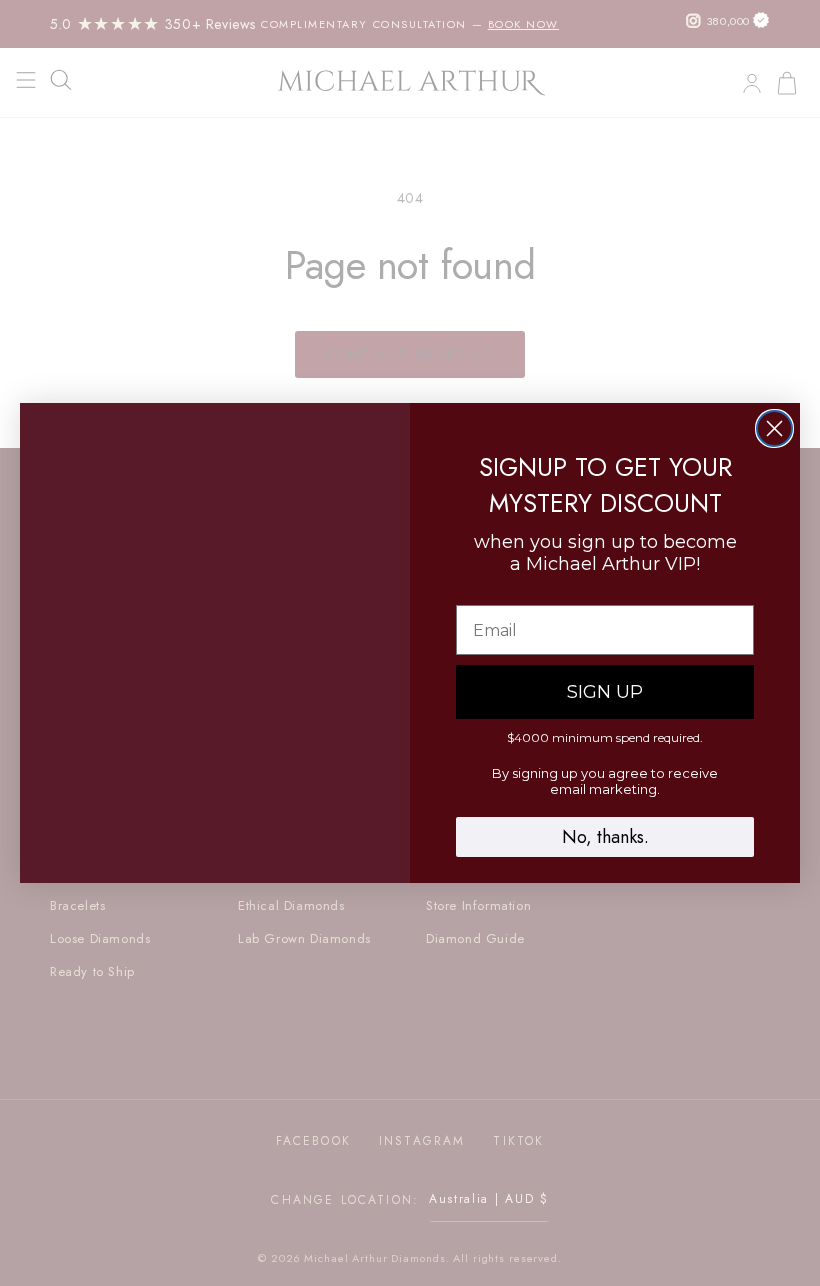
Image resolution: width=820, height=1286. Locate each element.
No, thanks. (605, 837)
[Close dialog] (774, 428)
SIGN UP (605, 692)
